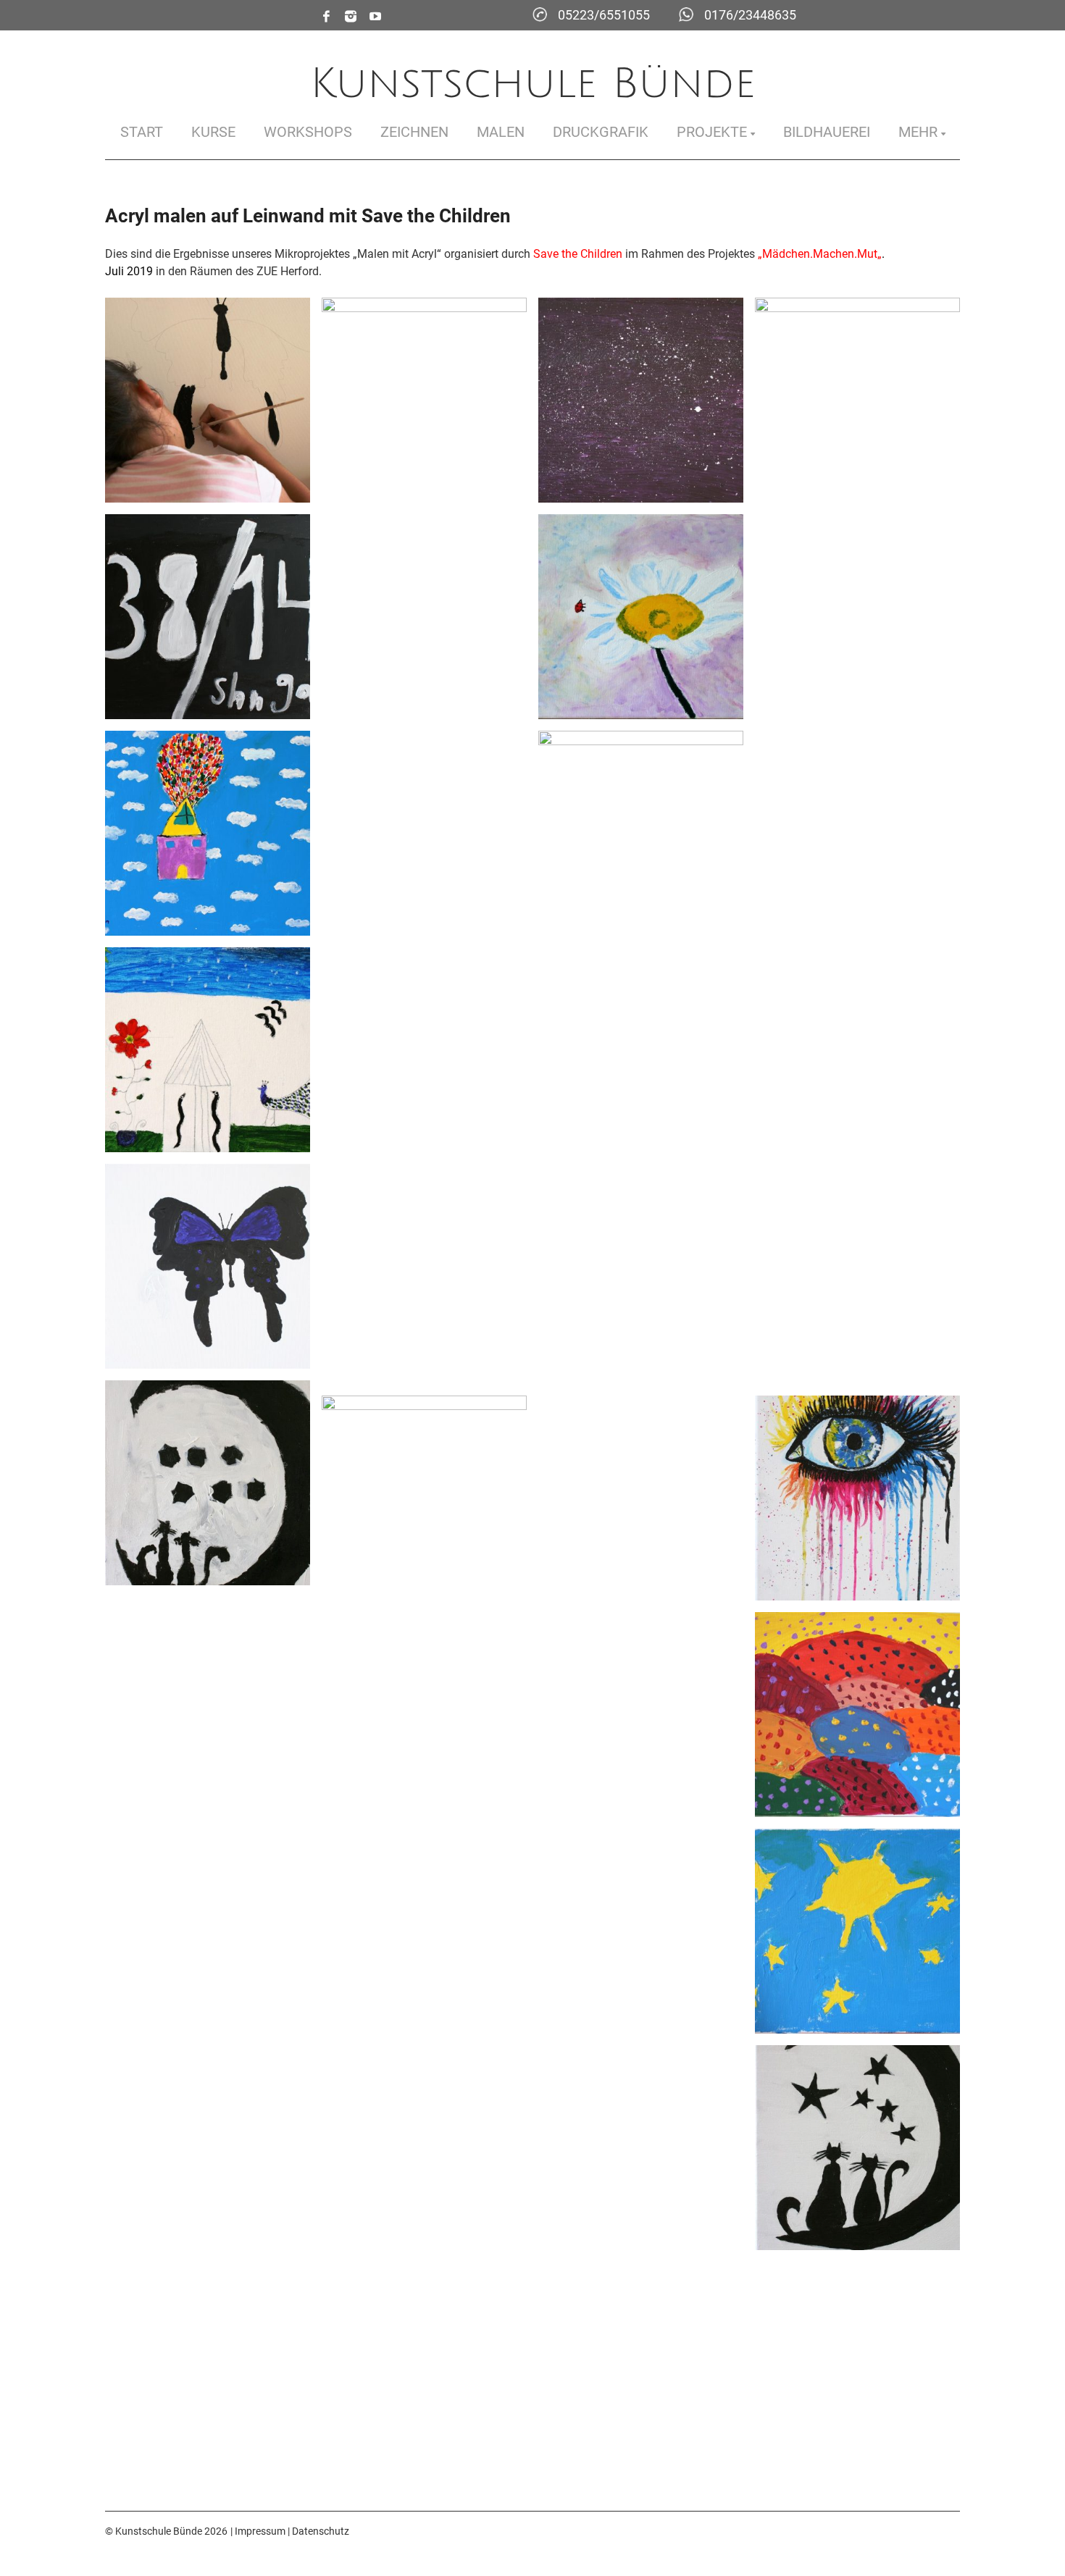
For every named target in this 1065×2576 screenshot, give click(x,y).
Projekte (712, 132)
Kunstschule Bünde (533, 84)
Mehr (918, 132)
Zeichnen (414, 132)
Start (142, 132)
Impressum (260, 2531)
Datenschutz (321, 2531)
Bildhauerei (827, 132)
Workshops (308, 132)
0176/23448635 (750, 15)
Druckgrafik (601, 132)
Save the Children (578, 254)
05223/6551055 (604, 15)
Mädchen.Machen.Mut (820, 254)
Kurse (213, 132)
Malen (501, 132)
